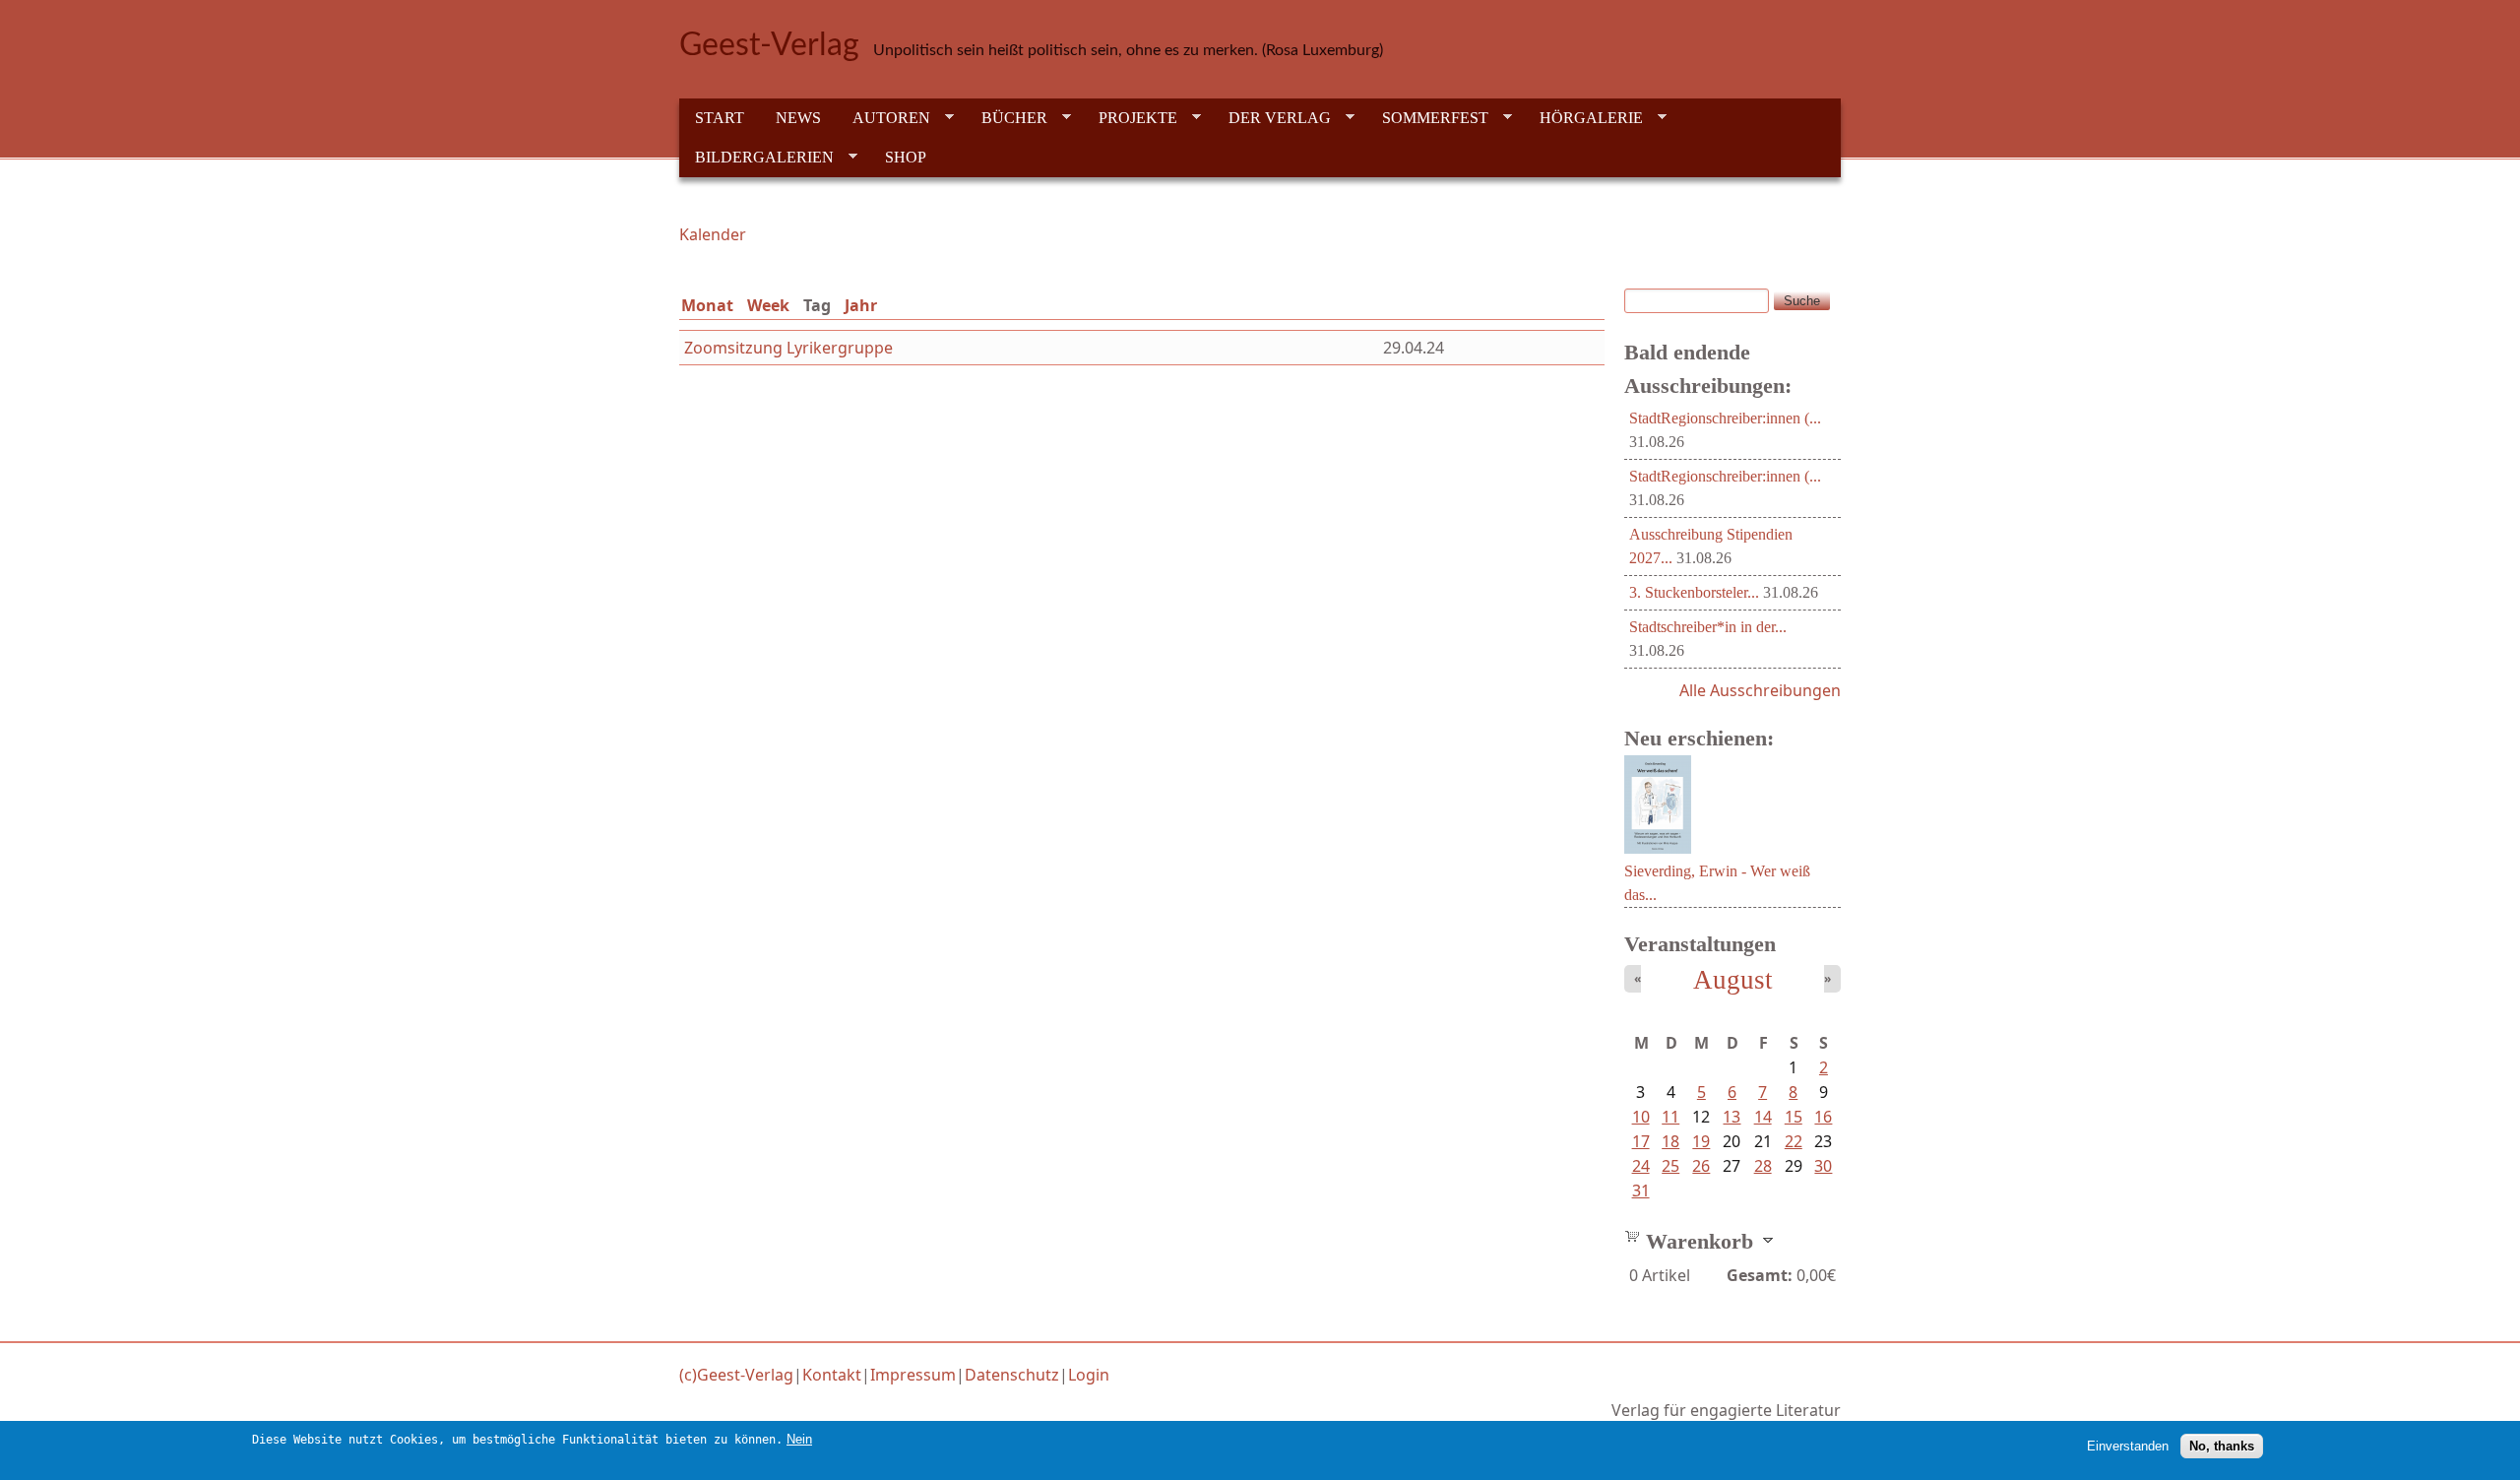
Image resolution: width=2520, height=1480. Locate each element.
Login (1089, 1375)
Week (768, 305)
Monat (707, 305)
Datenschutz (1012, 1375)
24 (1641, 1166)
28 (1763, 1166)
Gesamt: (1760, 1275)
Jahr (861, 305)
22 (1794, 1141)
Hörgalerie (1583, 118)
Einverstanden (2128, 1446)
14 (1763, 1117)
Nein (799, 1439)
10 (1641, 1117)
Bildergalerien (756, 158)
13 (1732, 1117)
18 (1670, 1141)
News (798, 118)
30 (1823, 1166)
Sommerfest (1427, 118)
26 (1701, 1166)
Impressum (913, 1375)
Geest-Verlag (769, 45)
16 (1823, 1117)
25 (1670, 1166)
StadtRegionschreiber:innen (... (1725, 418)
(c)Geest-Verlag (736, 1375)
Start (720, 118)
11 (1670, 1117)
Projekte (1130, 118)
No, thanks (2222, 1446)
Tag (821, 305)
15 (1794, 1117)
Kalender (713, 234)
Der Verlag (1272, 118)
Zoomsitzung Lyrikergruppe (788, 348)
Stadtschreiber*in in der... (1708, 627)
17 (1641, 1141)
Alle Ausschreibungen (1760, 690)
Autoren (883, 118)
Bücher (1007, 118)
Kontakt (832, 1375)
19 (1701, 1141)
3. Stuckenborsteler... (1694, 592)
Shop (906, 157)
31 (1641, 1190)
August (1733, 980)
